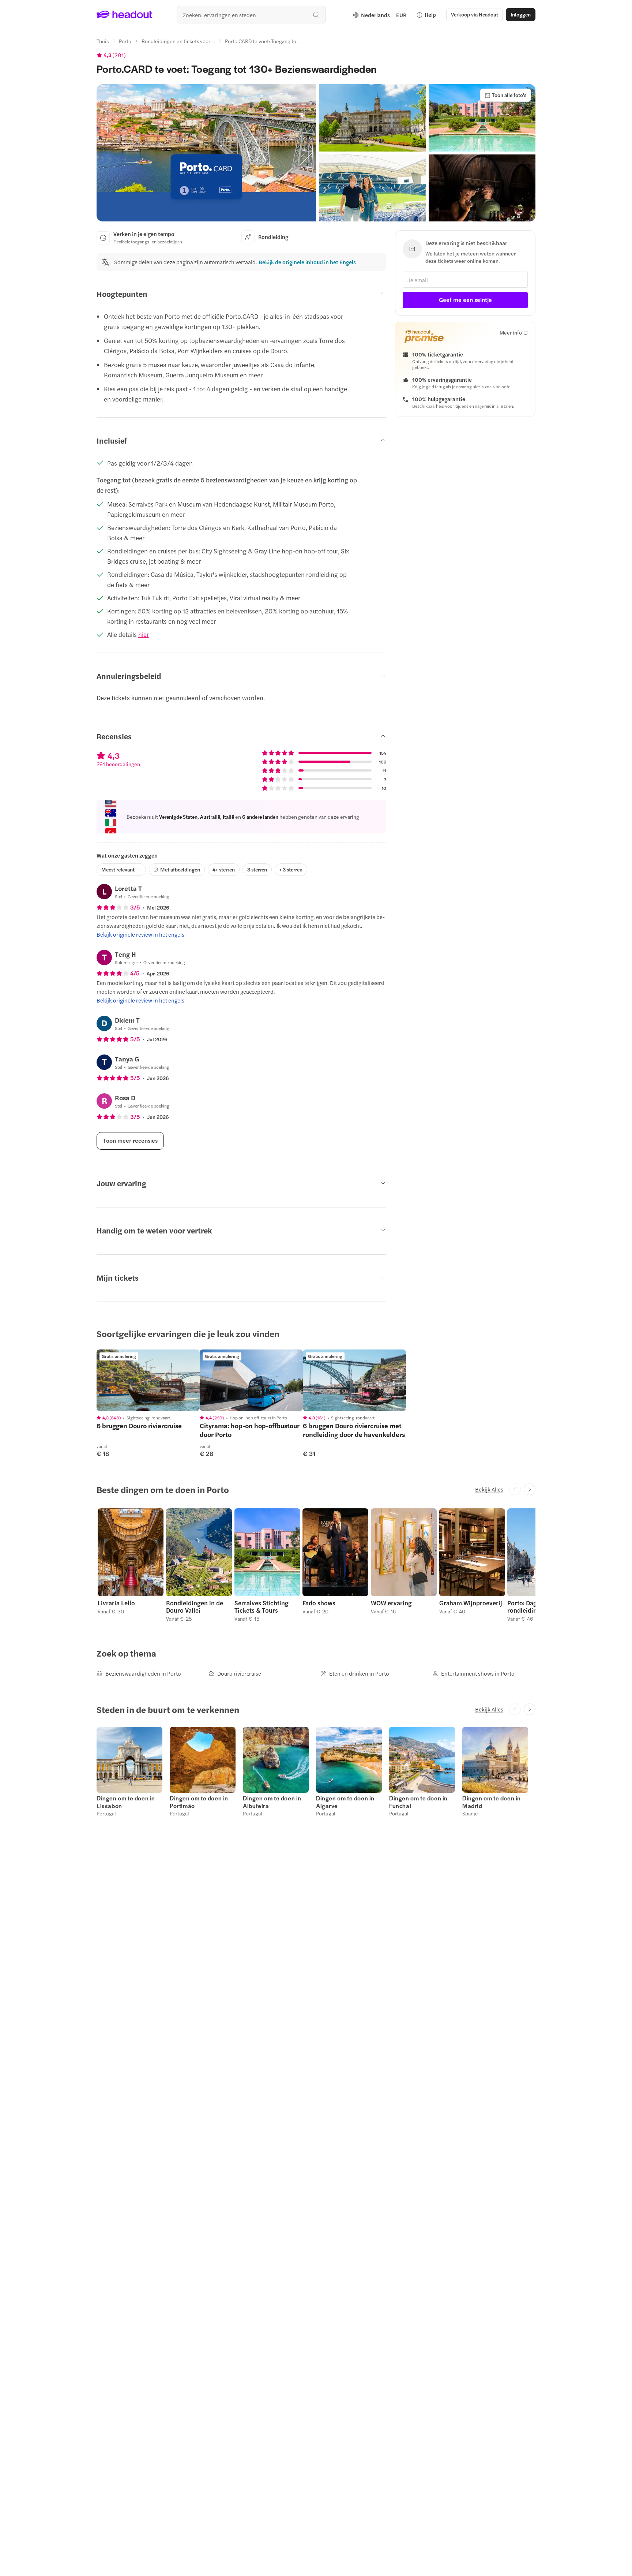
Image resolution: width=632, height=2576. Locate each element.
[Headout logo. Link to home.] (125, 15)
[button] (206, 153)
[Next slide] (530, 1489)
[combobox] (251, 15)
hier (144, 634)
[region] (148, 1380)
